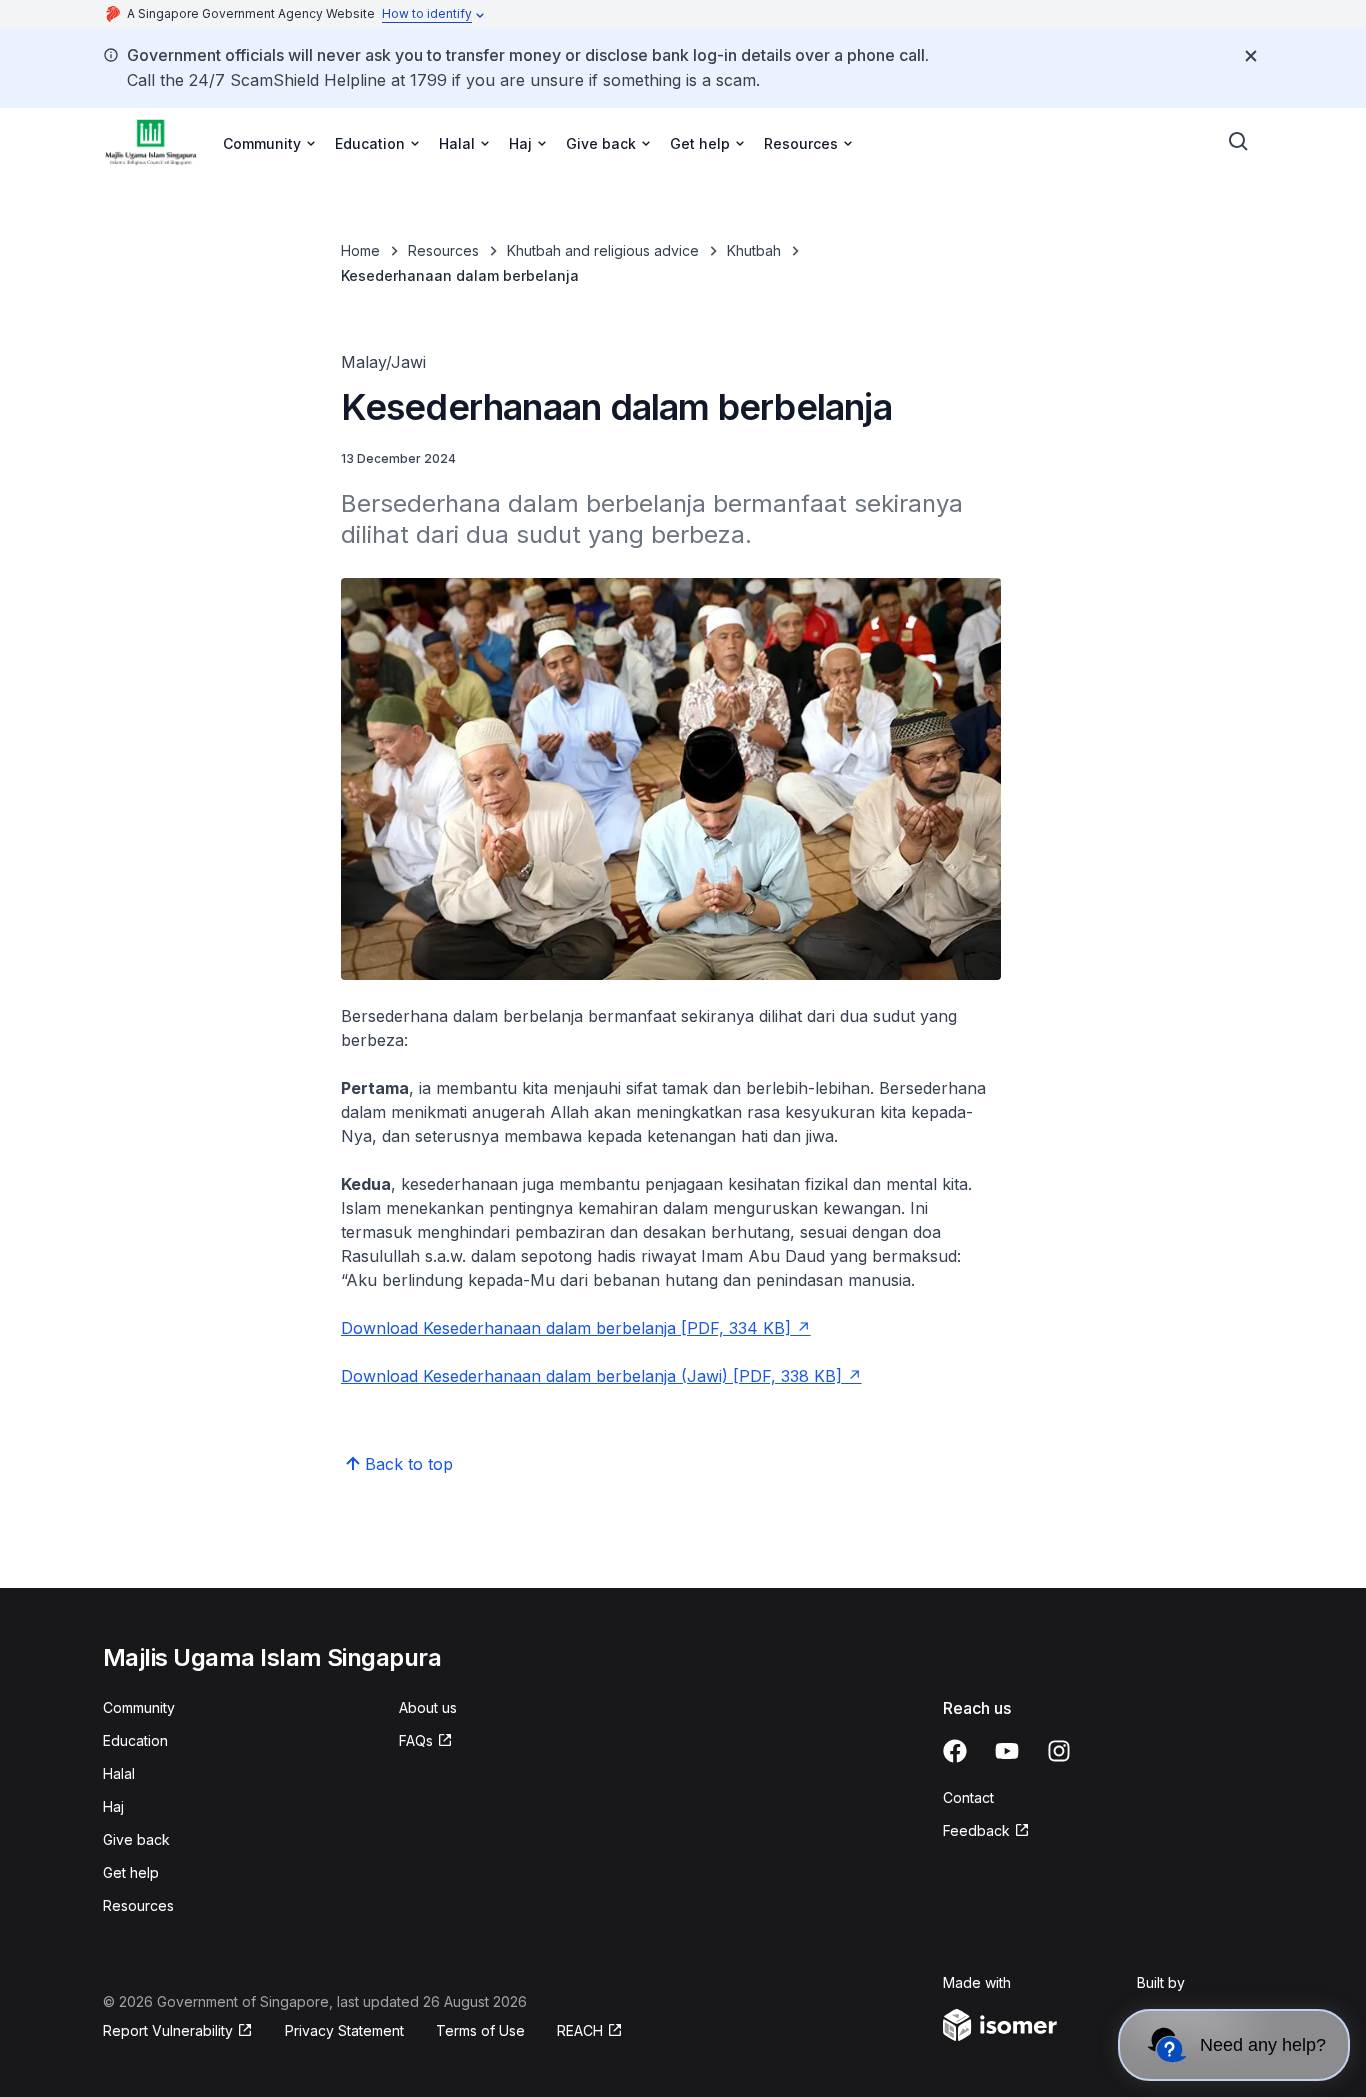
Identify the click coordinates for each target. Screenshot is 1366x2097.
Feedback (976, 1830)
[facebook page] (955, 1751)
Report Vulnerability (168, 2030)
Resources (443, 250)
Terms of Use (480, 2030)
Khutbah (754, 250)
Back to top (409, 1464)
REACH (580, 2030)
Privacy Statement (344, 2030)
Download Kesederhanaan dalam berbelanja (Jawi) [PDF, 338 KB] (591, 1376)
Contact (968, 1797)
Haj (113, 1806)
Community (139, 1707)
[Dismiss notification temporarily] (1251, 56)
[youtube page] (1007, 1751)
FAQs (416, 1740)
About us (428, 1707)
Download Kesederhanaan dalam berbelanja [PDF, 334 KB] (566, 1328)
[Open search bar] (1239, 142)
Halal (119, 1773)
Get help (131, 1872)
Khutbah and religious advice (603, 250)
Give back (136, 1839)
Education (135, 1740)
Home (360, 250)
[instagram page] (1059, 1751)
